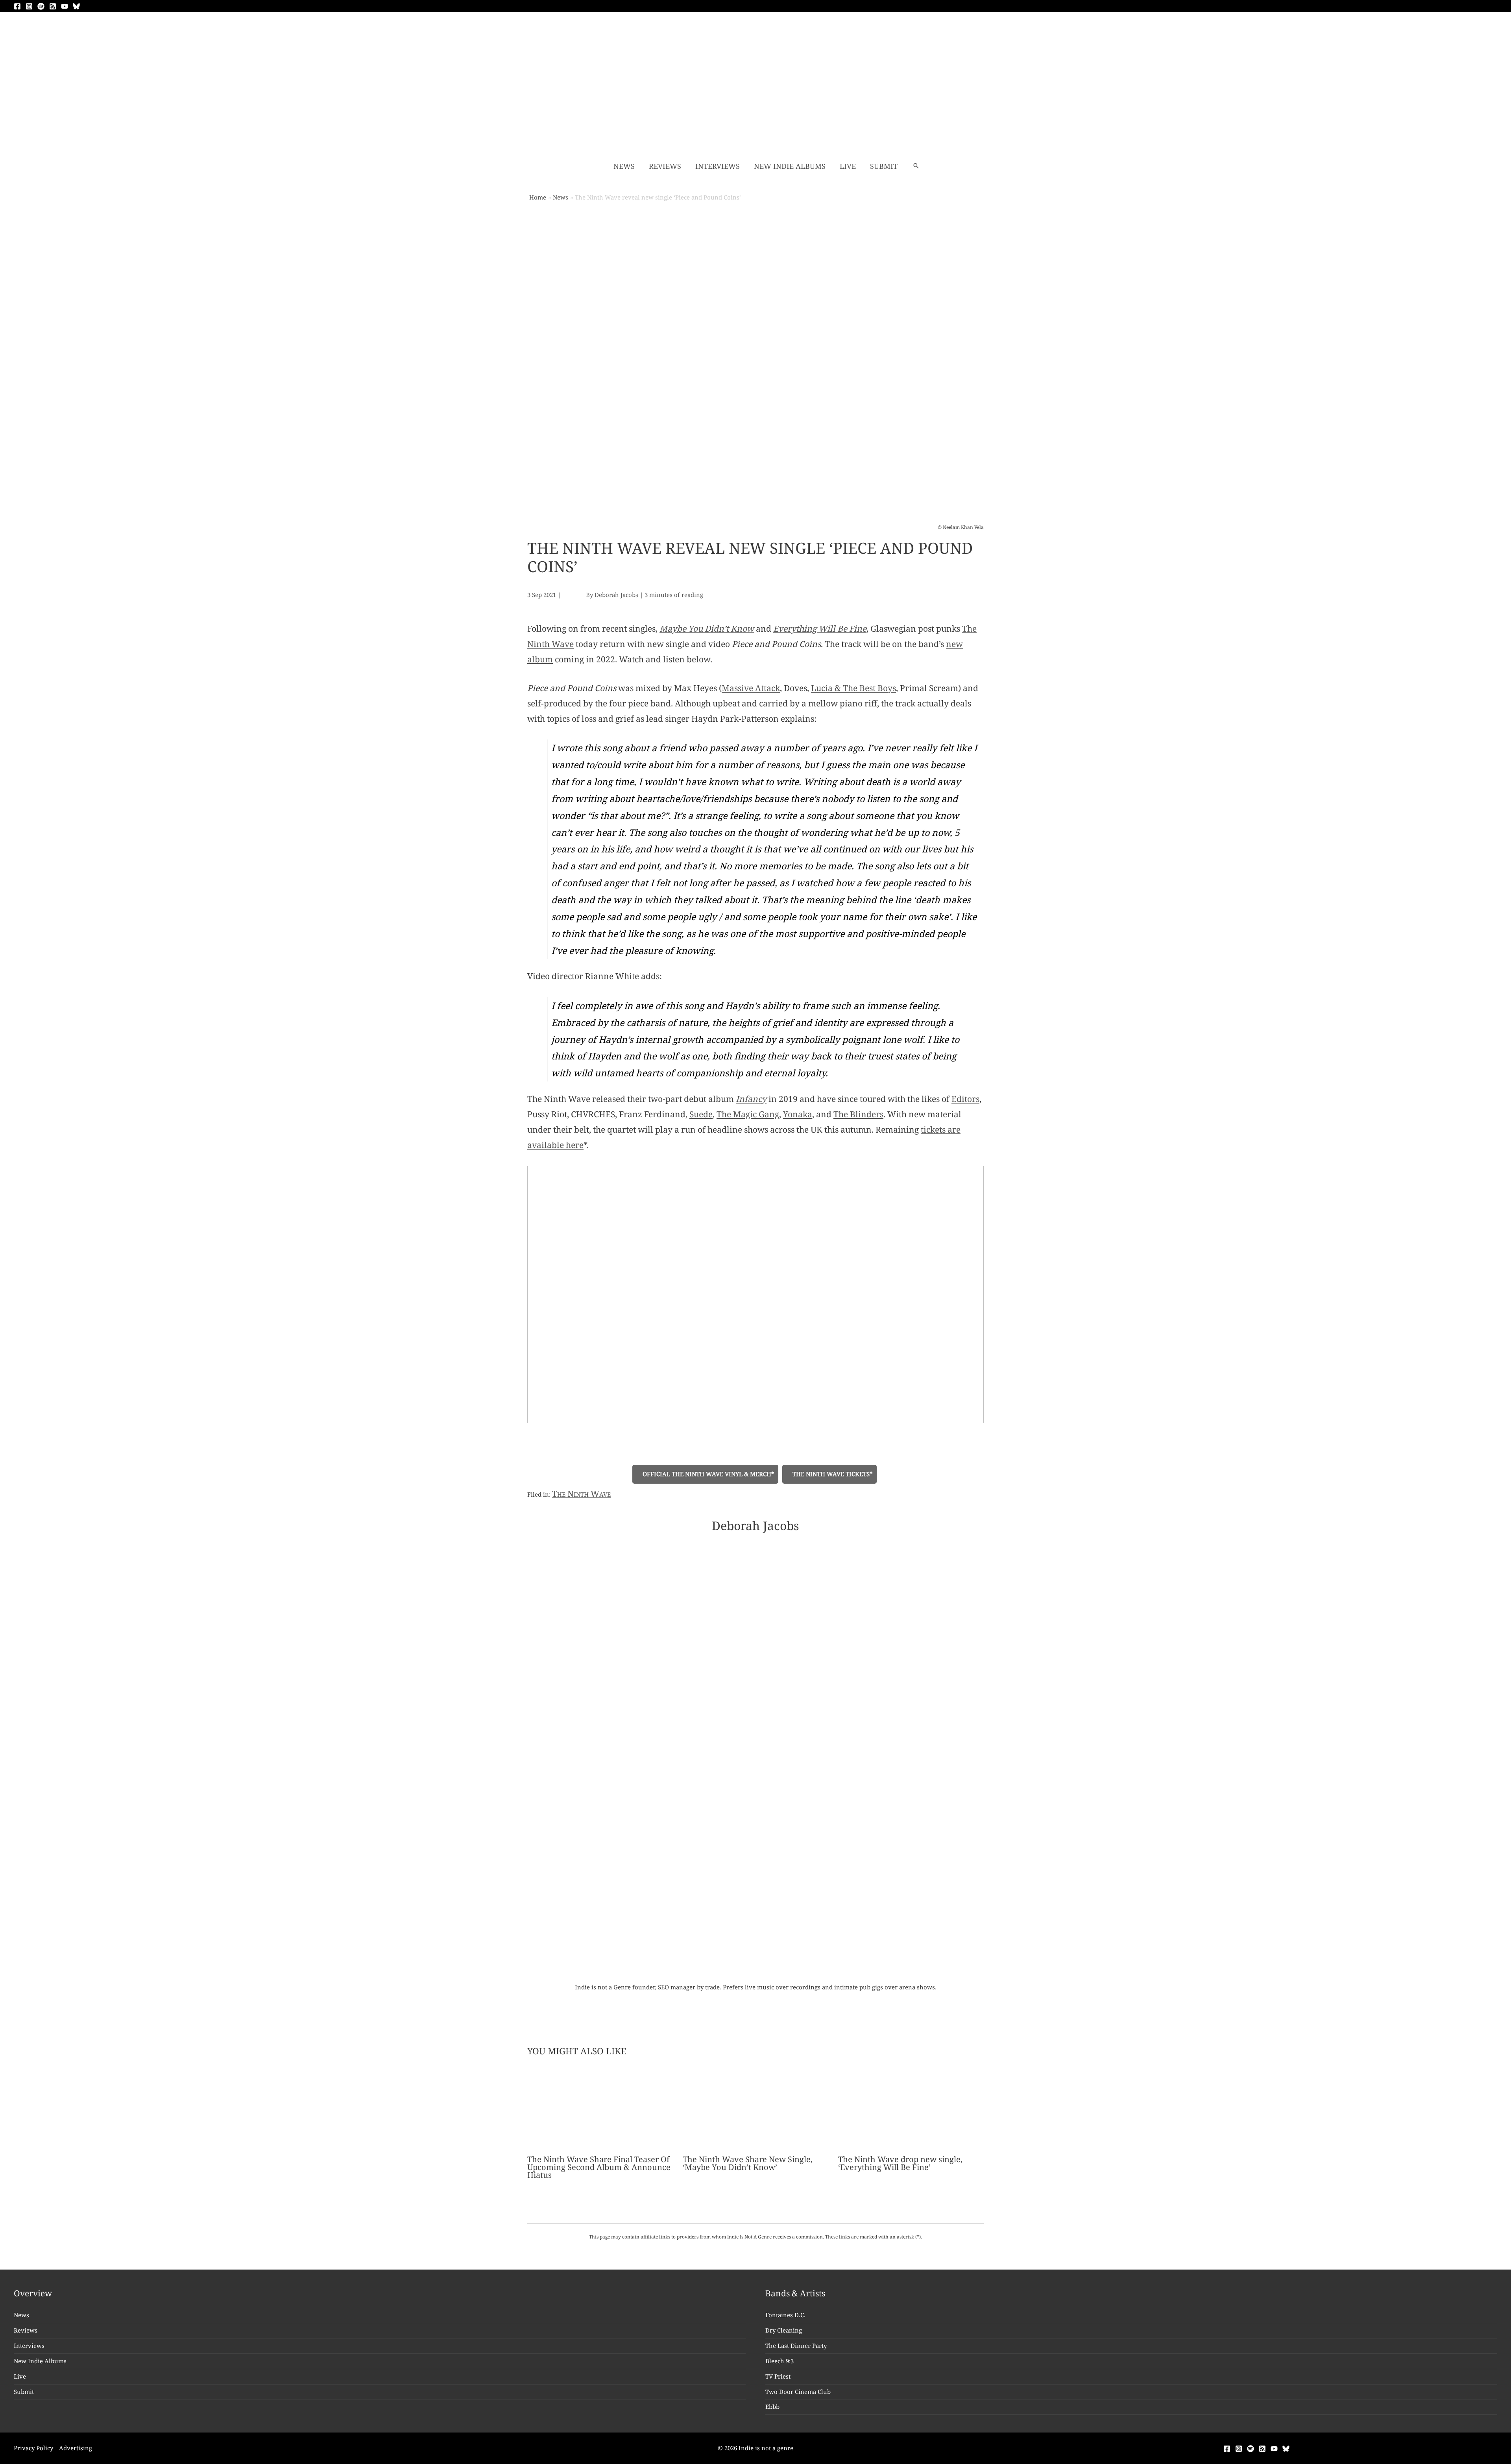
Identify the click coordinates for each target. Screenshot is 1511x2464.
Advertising (76, 2448)
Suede (701, 1114)
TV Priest (778, 2376)
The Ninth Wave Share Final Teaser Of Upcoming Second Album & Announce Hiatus (599, 2167)
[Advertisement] (755, 95)
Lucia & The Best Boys (853, 688)
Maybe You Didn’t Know (707, 628)
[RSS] (53, 6)
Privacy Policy (33, 2448)
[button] (916, 166)
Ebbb (772, 2407)
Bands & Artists (795, 2293)
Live (20, 2376)
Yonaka (798, 1114)
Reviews (26, 2330)
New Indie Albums (40, 2361)
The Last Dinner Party (796, 2346)
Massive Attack (751, 688)
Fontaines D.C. (785, 2315)
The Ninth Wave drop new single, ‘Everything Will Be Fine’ (900, 2163)
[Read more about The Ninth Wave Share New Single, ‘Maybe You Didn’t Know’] (755, 2108)
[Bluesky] (76, 6)
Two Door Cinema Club (798, 2392)
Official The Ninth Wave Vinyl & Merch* (708, 1474)
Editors (965, 1099)
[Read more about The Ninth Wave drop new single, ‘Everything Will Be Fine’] (911, 2108)
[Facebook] (17, 6)
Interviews (29, 2346)
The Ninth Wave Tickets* (832, 1474)
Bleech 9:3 (780, 2361)
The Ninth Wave (581, 1494)
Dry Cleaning (784, 2330)
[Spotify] (41, 6)
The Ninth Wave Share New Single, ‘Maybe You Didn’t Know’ (748, 2163)
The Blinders (858, 1114)
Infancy (751, 1099)
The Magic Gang (748, 1114)
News (21, 2315)
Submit (24, 2392)
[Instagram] (29, 6)
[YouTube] (65, 6)
